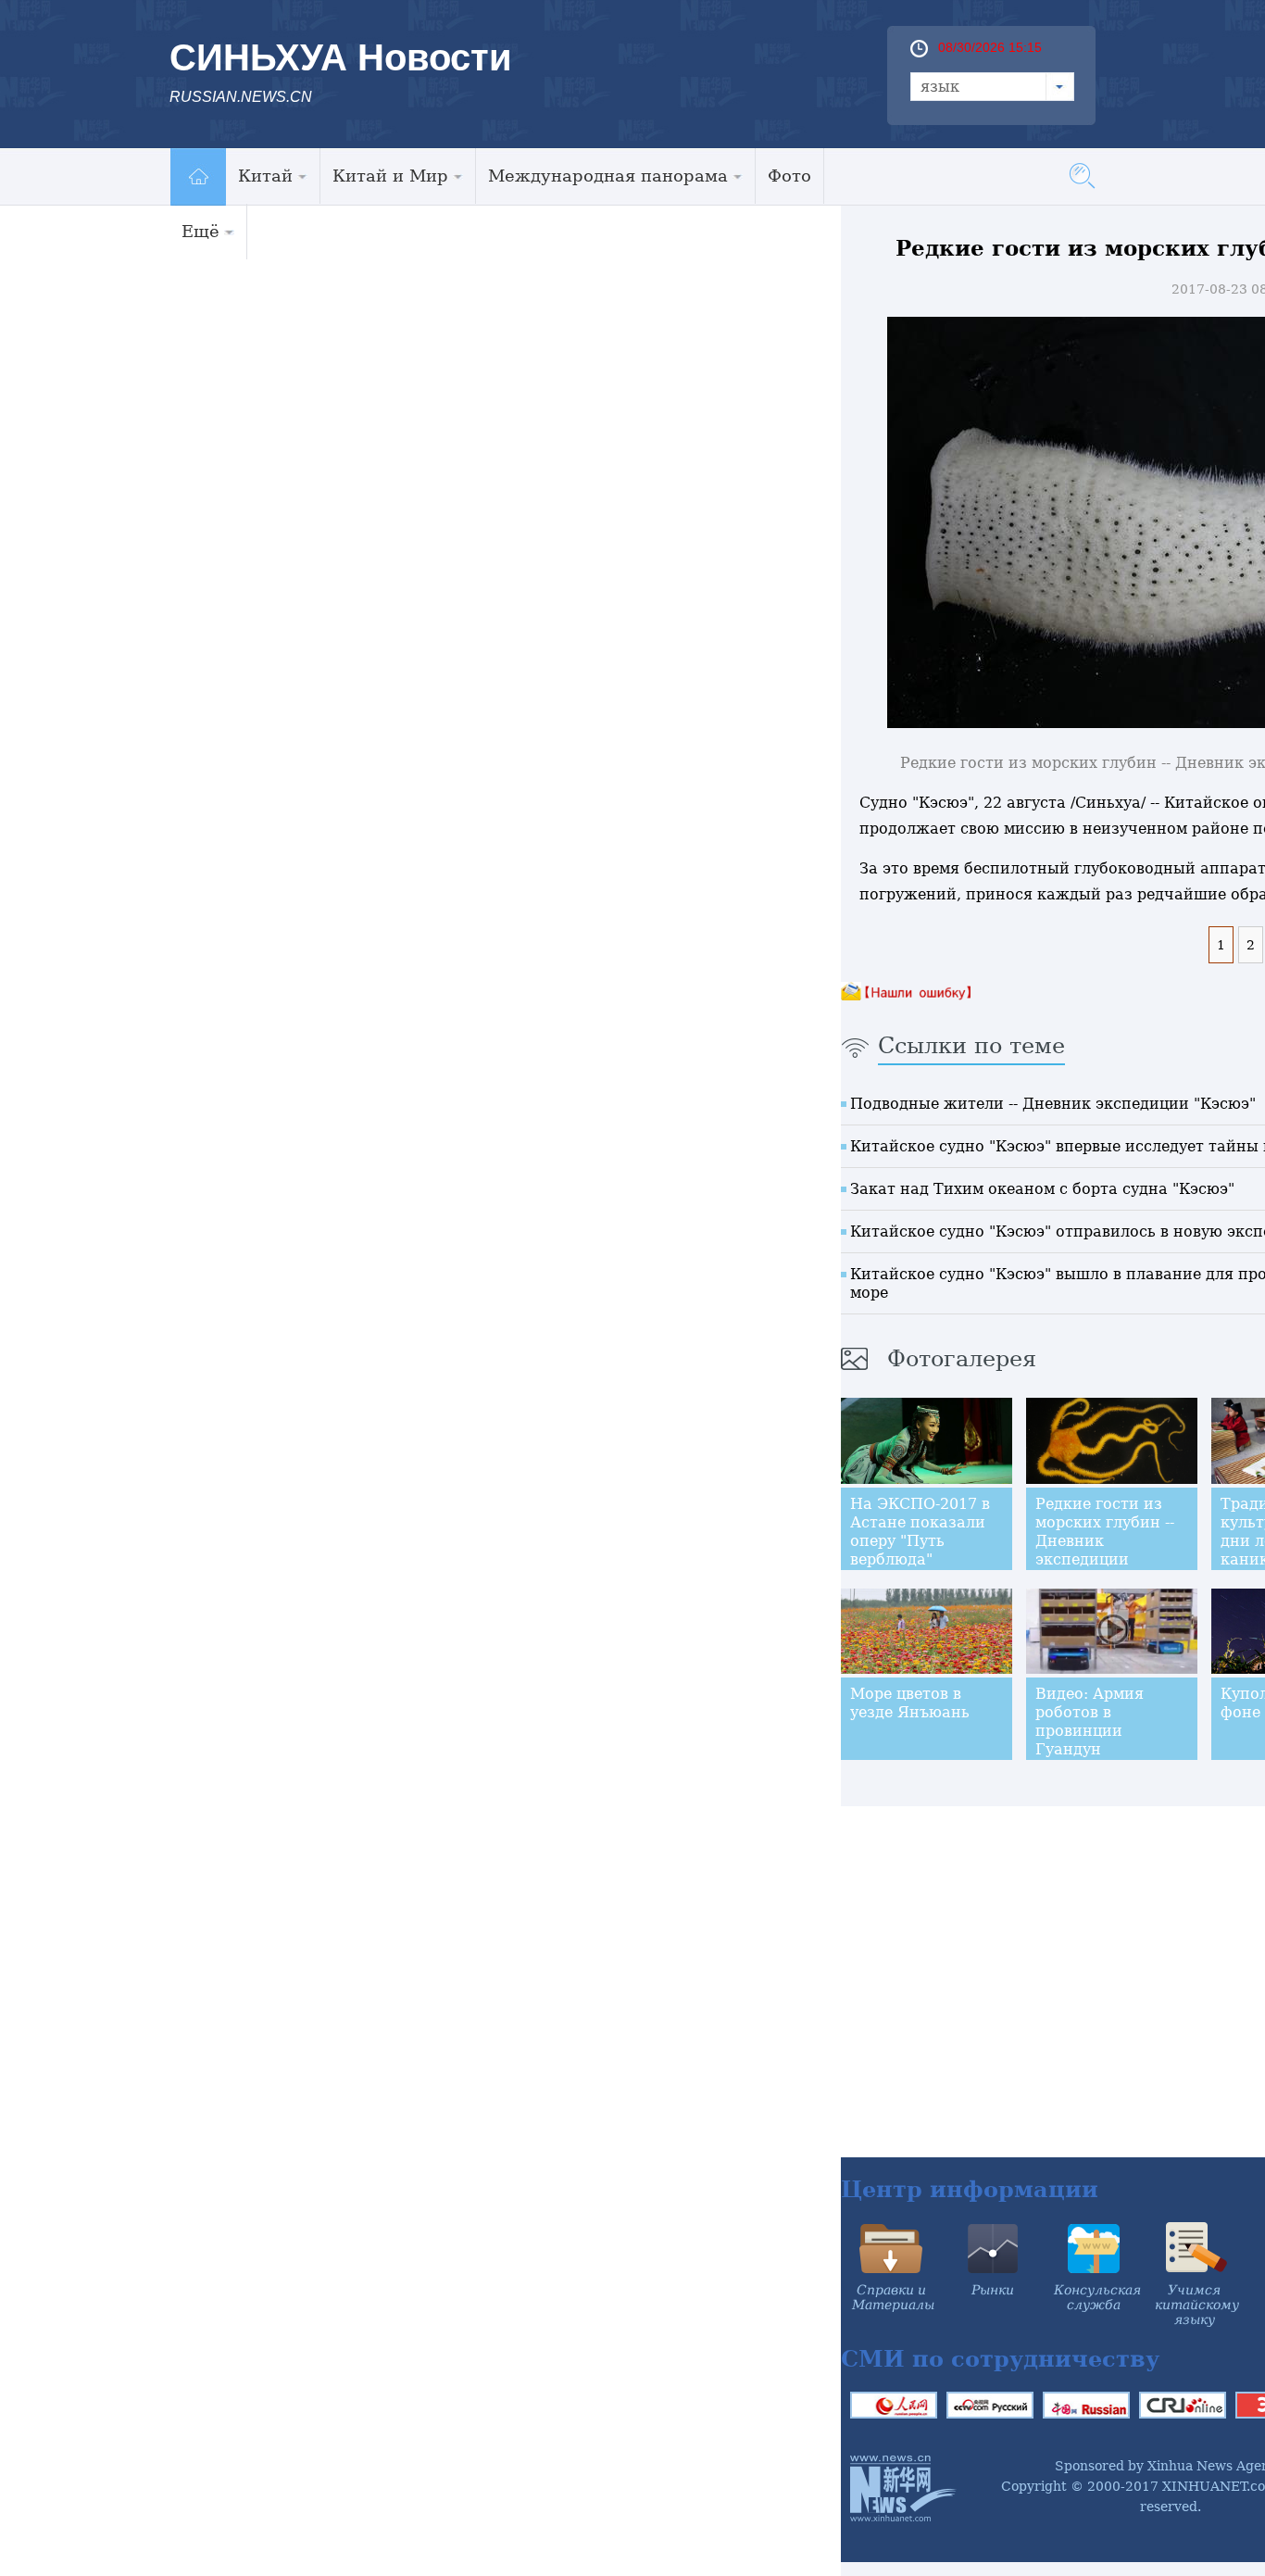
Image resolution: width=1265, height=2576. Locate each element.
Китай (265, 176)
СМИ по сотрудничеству (1000, 2359)
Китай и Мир (390, 176)
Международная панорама (608, 176)
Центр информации (970, 2189)
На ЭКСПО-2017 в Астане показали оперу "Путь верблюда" (920, 1532)
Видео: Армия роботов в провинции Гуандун (1090, 1722)
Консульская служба (1097, 2297)
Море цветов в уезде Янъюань (910, 1703)
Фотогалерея (962, 1359)
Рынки (993, 2290)
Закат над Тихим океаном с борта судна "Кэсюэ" (1042, 1189)
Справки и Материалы (893, 2297)
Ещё (200, 231)
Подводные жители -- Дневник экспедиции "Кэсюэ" (1053, 1104)
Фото (789, 176)
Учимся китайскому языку (1197, 2305)
